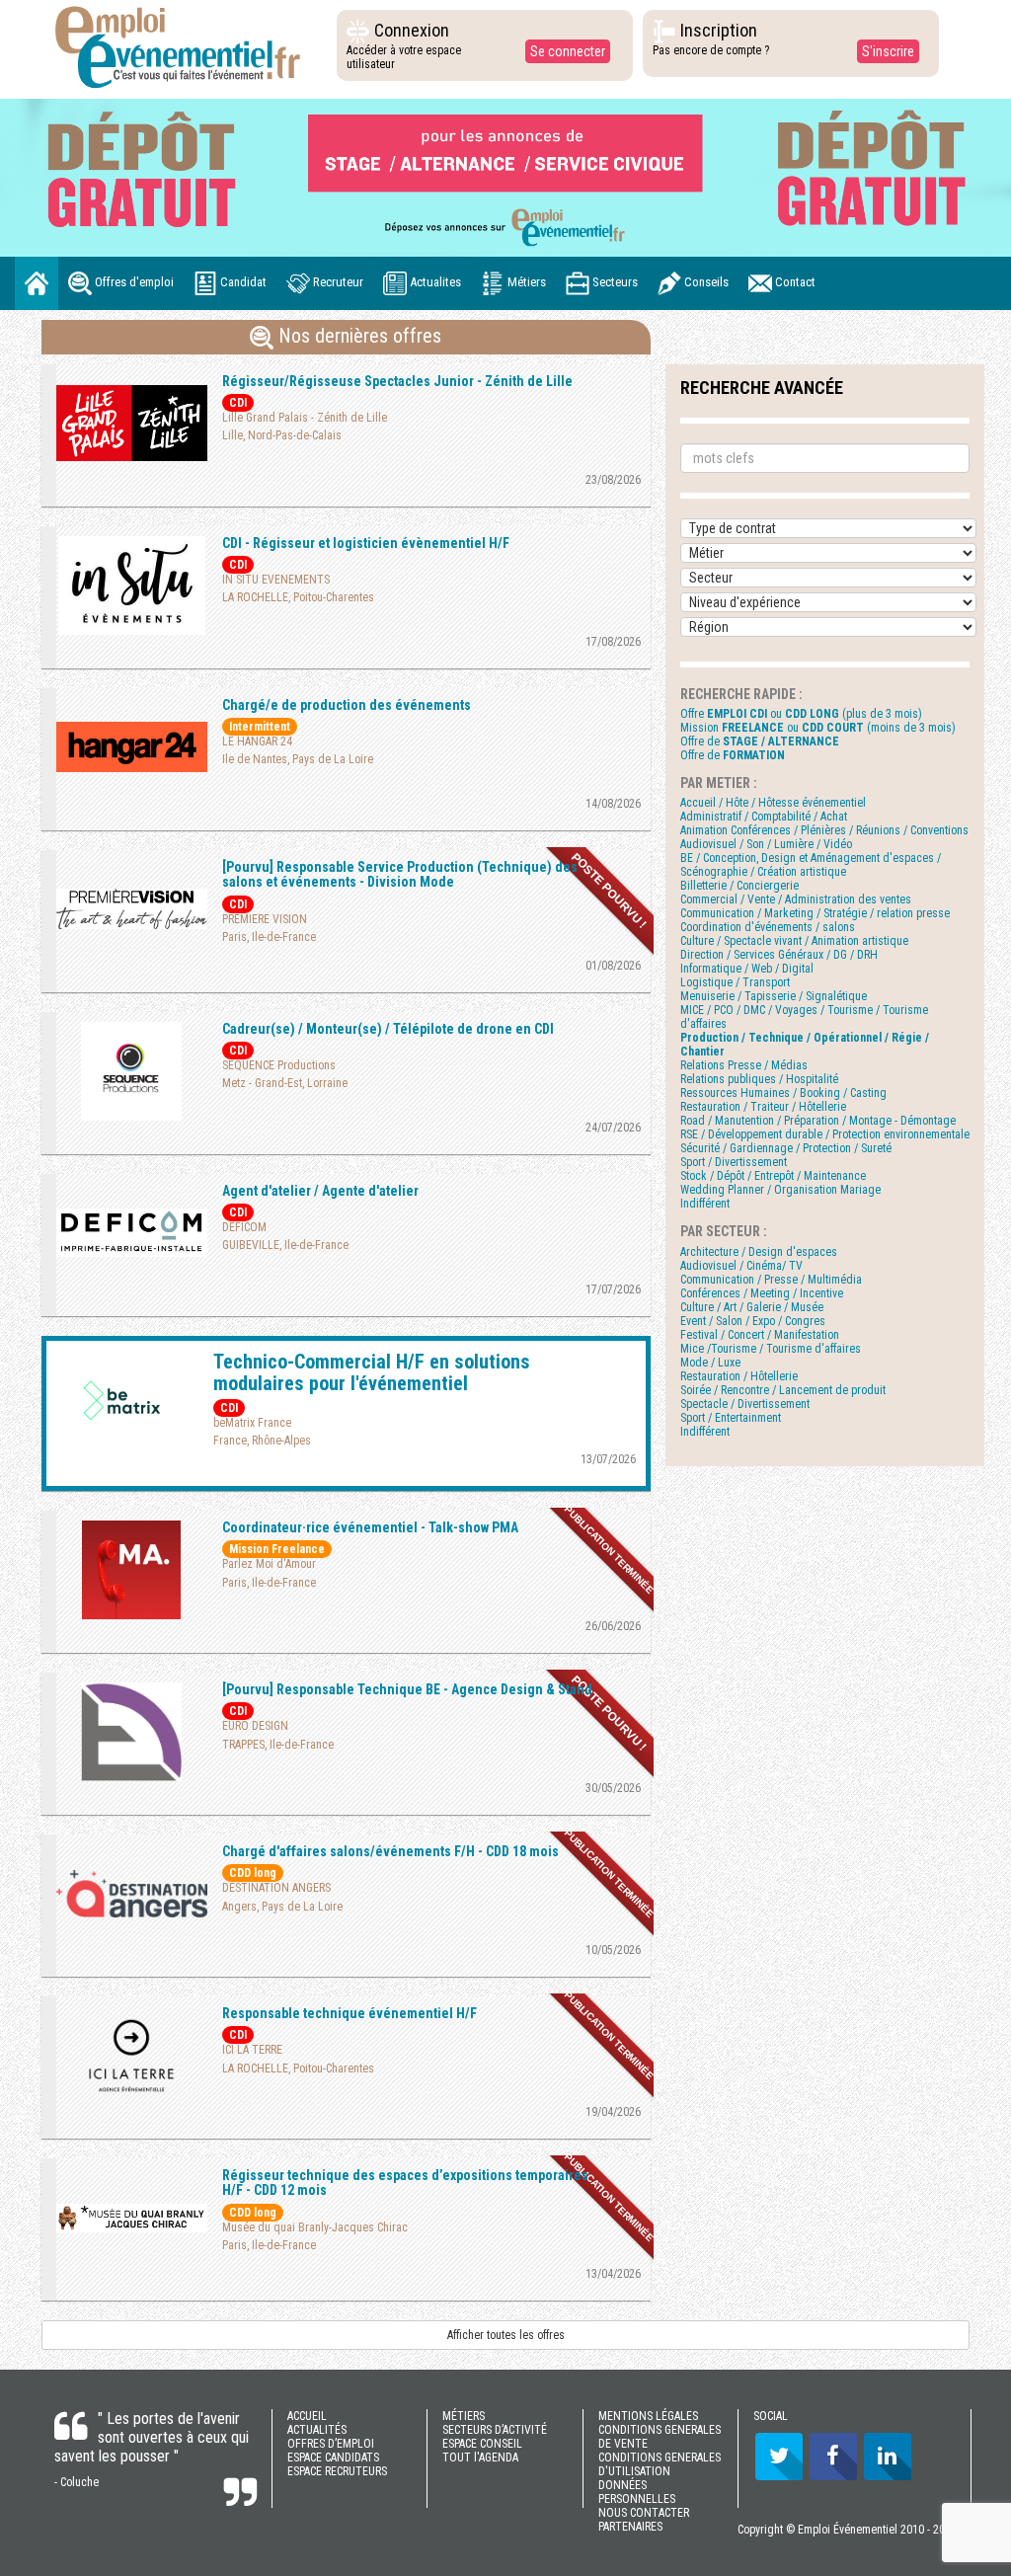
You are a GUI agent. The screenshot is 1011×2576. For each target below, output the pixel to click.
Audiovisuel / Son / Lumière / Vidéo (766, 844)
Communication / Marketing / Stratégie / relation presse (815, 913)
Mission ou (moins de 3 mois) (818, 728)
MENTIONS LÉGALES (648, 2416)
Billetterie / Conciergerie (739, 886)
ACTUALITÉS (317, 2430)
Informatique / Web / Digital (747, 969)
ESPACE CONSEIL (482, 2444)
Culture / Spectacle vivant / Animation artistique (794, 941)
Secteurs (614, 282)
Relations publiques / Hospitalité (759, 1079)
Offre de (760, 742)
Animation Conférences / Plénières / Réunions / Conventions (824, 830)
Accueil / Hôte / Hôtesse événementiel (773, 803)
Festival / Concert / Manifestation (760, 1335)
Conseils (705, 282)
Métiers (525, 282)
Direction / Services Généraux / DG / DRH (779, 955)
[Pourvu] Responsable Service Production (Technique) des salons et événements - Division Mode (400, 874)
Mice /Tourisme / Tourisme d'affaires (771, 1349)
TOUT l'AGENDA (480, 2458)
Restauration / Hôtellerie (739, 1376)
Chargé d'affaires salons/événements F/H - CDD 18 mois (390, 1851)
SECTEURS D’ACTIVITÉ (495, 2430)
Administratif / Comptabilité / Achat (764, 817)
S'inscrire (888, 51)
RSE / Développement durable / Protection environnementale (825, 1134)
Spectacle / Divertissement (745, 1404)
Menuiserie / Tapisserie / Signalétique (774, 996)
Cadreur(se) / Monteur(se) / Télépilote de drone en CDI (388, 1029)
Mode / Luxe (710, 1363)
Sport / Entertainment (731, 1418)
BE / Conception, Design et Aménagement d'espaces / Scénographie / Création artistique (811, 865)
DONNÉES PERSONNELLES (637, 2492)
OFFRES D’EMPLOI (331, 2444)
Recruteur (337, 282)
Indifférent (705, 1204)
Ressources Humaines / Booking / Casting (783, 1093)
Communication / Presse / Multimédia (771, 1280)
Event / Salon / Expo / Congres (753, 1321)
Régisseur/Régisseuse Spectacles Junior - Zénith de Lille (397, 381)
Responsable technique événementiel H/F (350, 2013)
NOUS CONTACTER (644, 2513)
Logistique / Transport (735, 982)
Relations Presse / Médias (744, 1065)
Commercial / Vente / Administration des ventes (796, 899)
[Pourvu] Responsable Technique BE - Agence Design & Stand (407, 1689)
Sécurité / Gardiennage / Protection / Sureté (786, 1148)
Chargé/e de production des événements (347, 705)
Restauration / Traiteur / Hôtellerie (763, 1107)
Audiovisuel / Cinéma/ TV (741, 1266)
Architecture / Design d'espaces (759, 1252)
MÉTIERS (464, 2416)
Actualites (434, 282)
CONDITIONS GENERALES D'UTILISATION (660, 2464)
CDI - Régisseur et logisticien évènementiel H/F (366, 543)
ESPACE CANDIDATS (333, 2458)
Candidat (242, 282)
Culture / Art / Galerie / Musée (752, 1307)
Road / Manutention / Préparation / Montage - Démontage (818, 1121)
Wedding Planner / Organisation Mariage (780, 1190)
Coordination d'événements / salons (768, 927)
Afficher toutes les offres (506, 2335)
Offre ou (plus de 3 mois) (801, 714)
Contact (794, 282)
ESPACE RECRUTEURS (337, 2471)
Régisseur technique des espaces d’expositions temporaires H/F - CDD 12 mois (405, 2183)
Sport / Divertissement (734, 1162)
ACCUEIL (307, 2416)
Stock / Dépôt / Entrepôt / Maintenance (773, 1176)
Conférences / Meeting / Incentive (762, 1293)
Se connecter (568, 51)
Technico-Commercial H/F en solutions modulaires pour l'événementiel (372, 1372)
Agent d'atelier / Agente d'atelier (320, 1191)
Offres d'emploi (133, 282)
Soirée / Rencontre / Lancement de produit (783, 1390)
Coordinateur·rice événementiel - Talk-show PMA (370, 1527)
